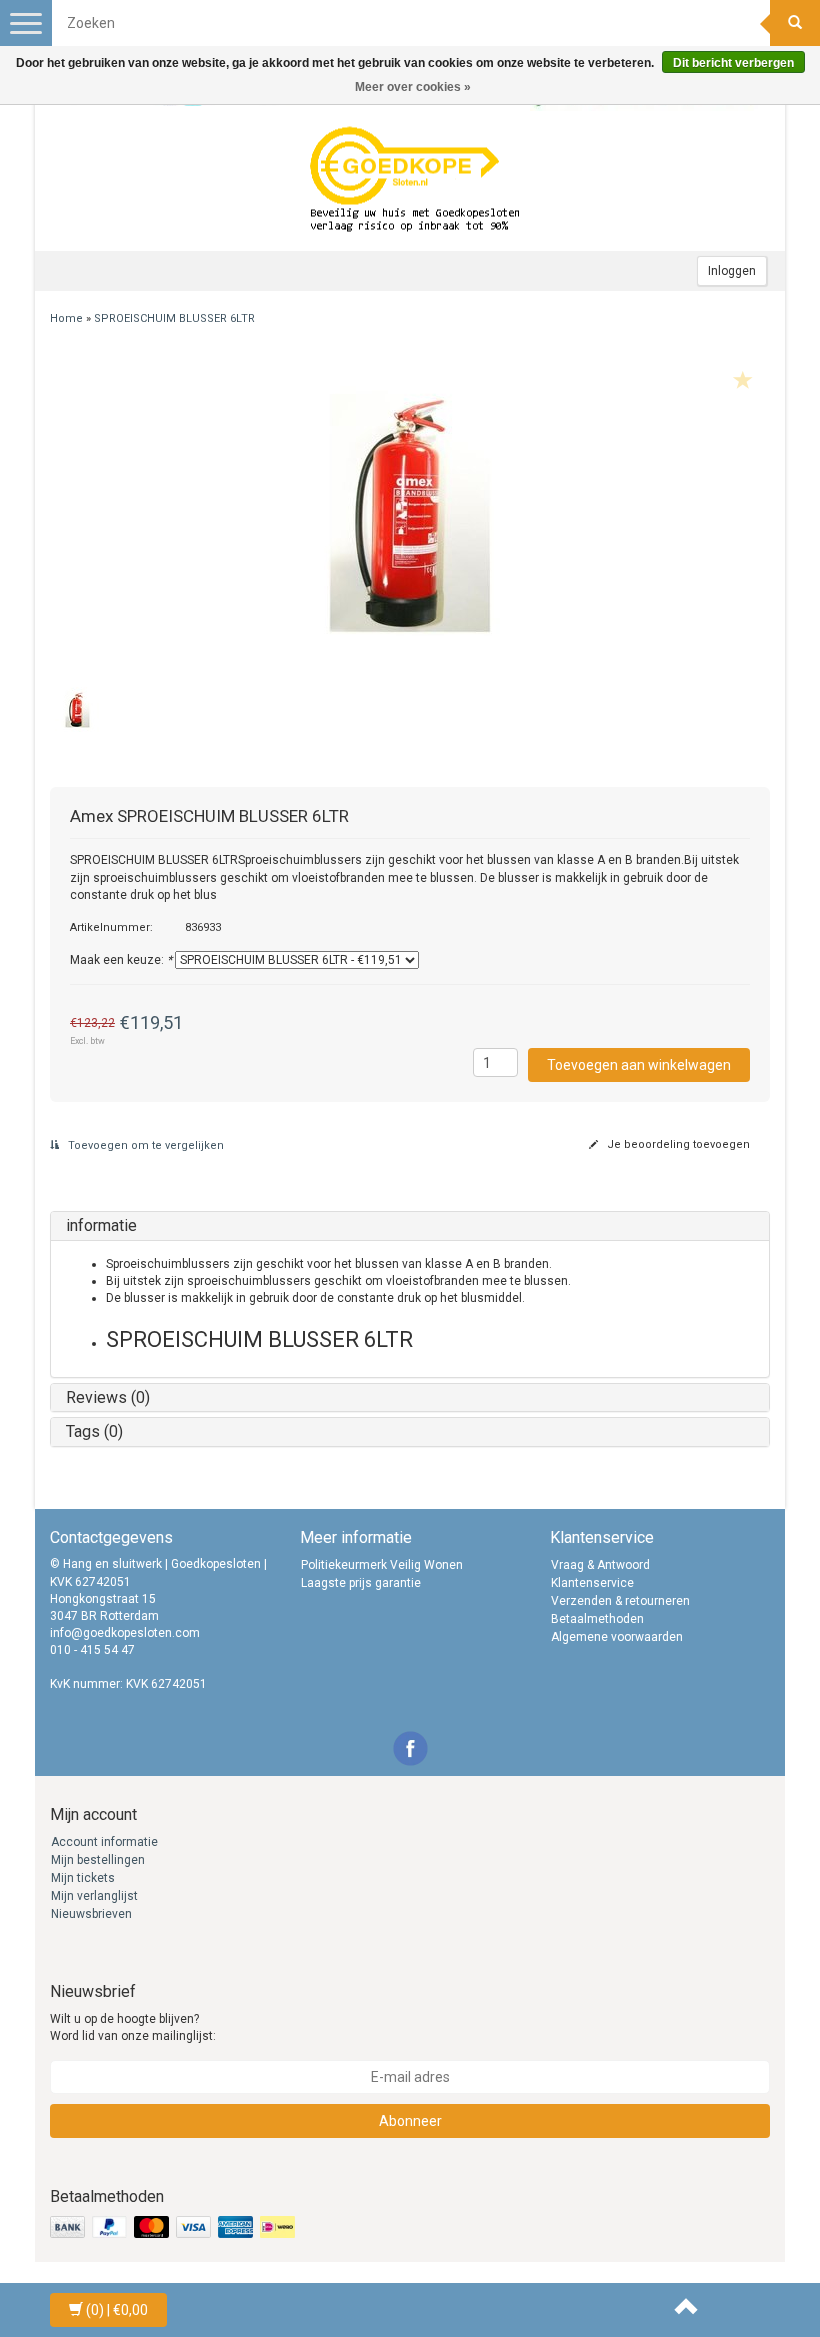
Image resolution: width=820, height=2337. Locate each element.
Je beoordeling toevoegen (677, 1144)
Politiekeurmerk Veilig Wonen (382, 1565)
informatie (101, 1225)
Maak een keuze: (121, 960)
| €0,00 (117, 2310)
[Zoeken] (795, 23)
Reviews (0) (108, 1397)
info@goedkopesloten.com (125, 1633)
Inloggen (732, 271)
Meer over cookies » (413, 87)
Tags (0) (94, 1431)
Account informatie (104, 1842)
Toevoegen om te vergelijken (144, 1145)
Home (66, 318)
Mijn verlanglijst (94, 1896)
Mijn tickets (83, 1878)
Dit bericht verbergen (733, 63)
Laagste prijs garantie (361, 1583)
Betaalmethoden (597, 1619)
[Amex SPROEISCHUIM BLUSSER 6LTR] (410, 512)
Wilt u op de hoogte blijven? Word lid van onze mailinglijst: (133, 2027)
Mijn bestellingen (98, 1860)
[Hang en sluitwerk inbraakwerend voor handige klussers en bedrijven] (415, 181)
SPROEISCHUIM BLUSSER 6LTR (174, 318)
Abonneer (410, 2121)
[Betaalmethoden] (174, 2228)
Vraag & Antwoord (600, 1565)
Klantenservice (592, 1583)
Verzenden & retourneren (620, 1601)
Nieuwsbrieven (91, 1914)
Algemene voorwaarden (617, 1637)
